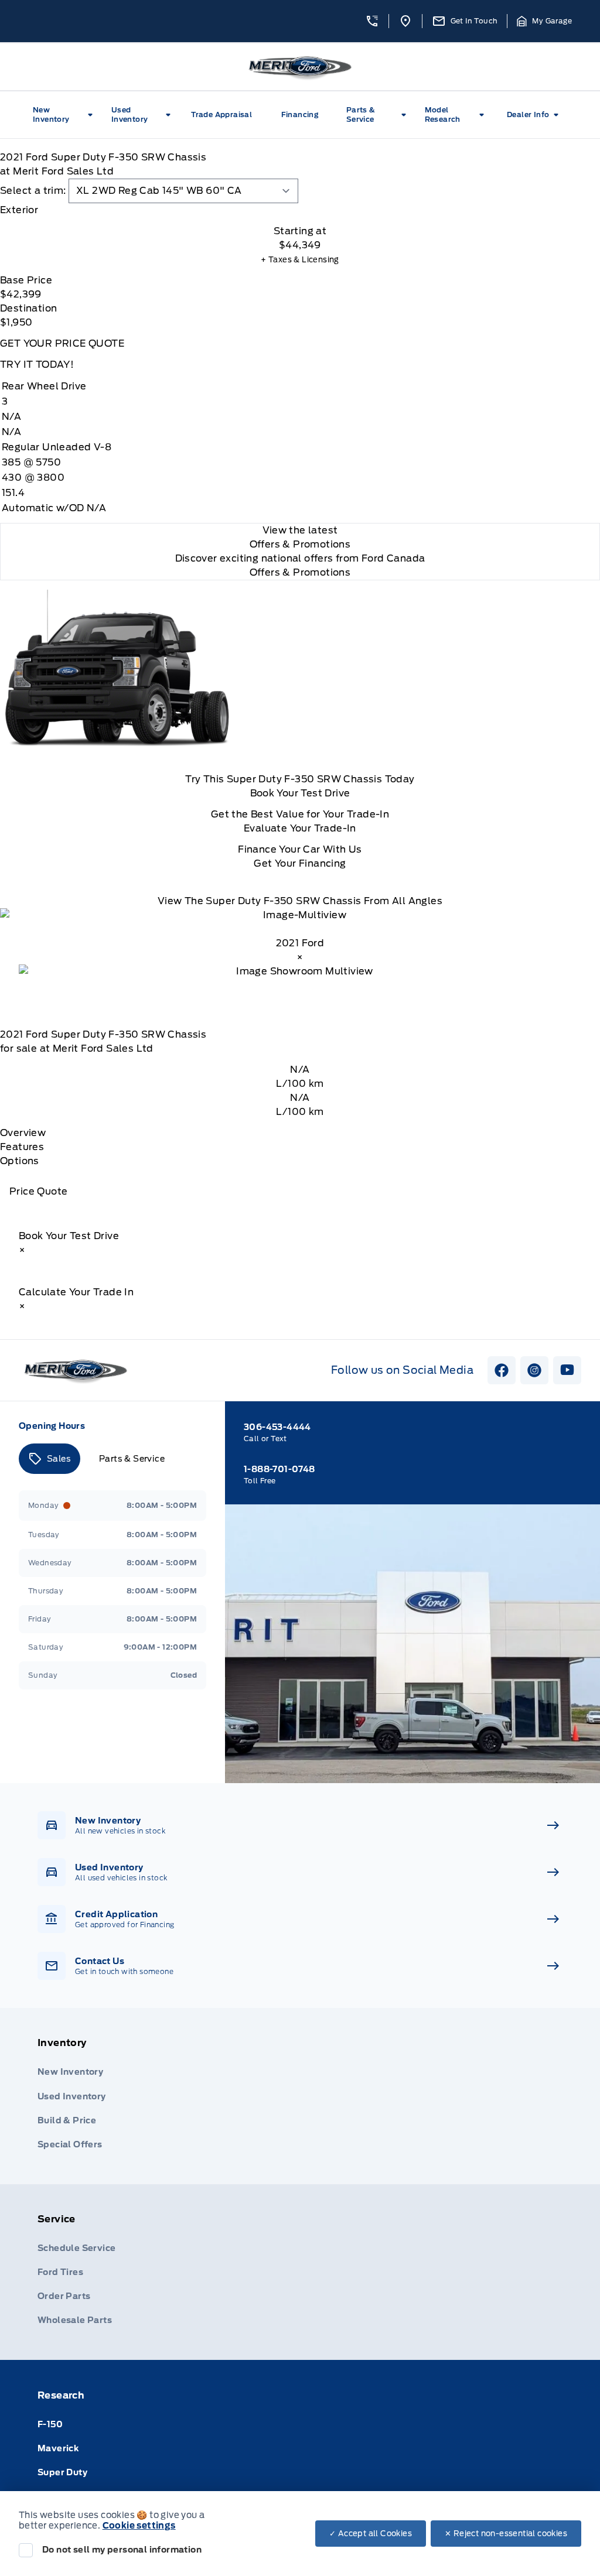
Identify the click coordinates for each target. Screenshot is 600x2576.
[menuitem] (65, 115)
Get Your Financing (300, 863)
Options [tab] (20, 1161)
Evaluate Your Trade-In (300, 828)
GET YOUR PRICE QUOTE (62, 343)
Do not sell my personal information (122, 2550)
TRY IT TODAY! (37, 365)
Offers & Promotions (300, 572)
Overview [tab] (23, 1133)
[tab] (300, 210)
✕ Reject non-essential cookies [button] (506, 2534)
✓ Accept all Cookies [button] (371, 2534)
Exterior (19, 210)
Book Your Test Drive (300, 793)
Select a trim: (33, 191)
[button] (372, 21)
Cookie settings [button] (139, 2526)
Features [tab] (22, 1147)
